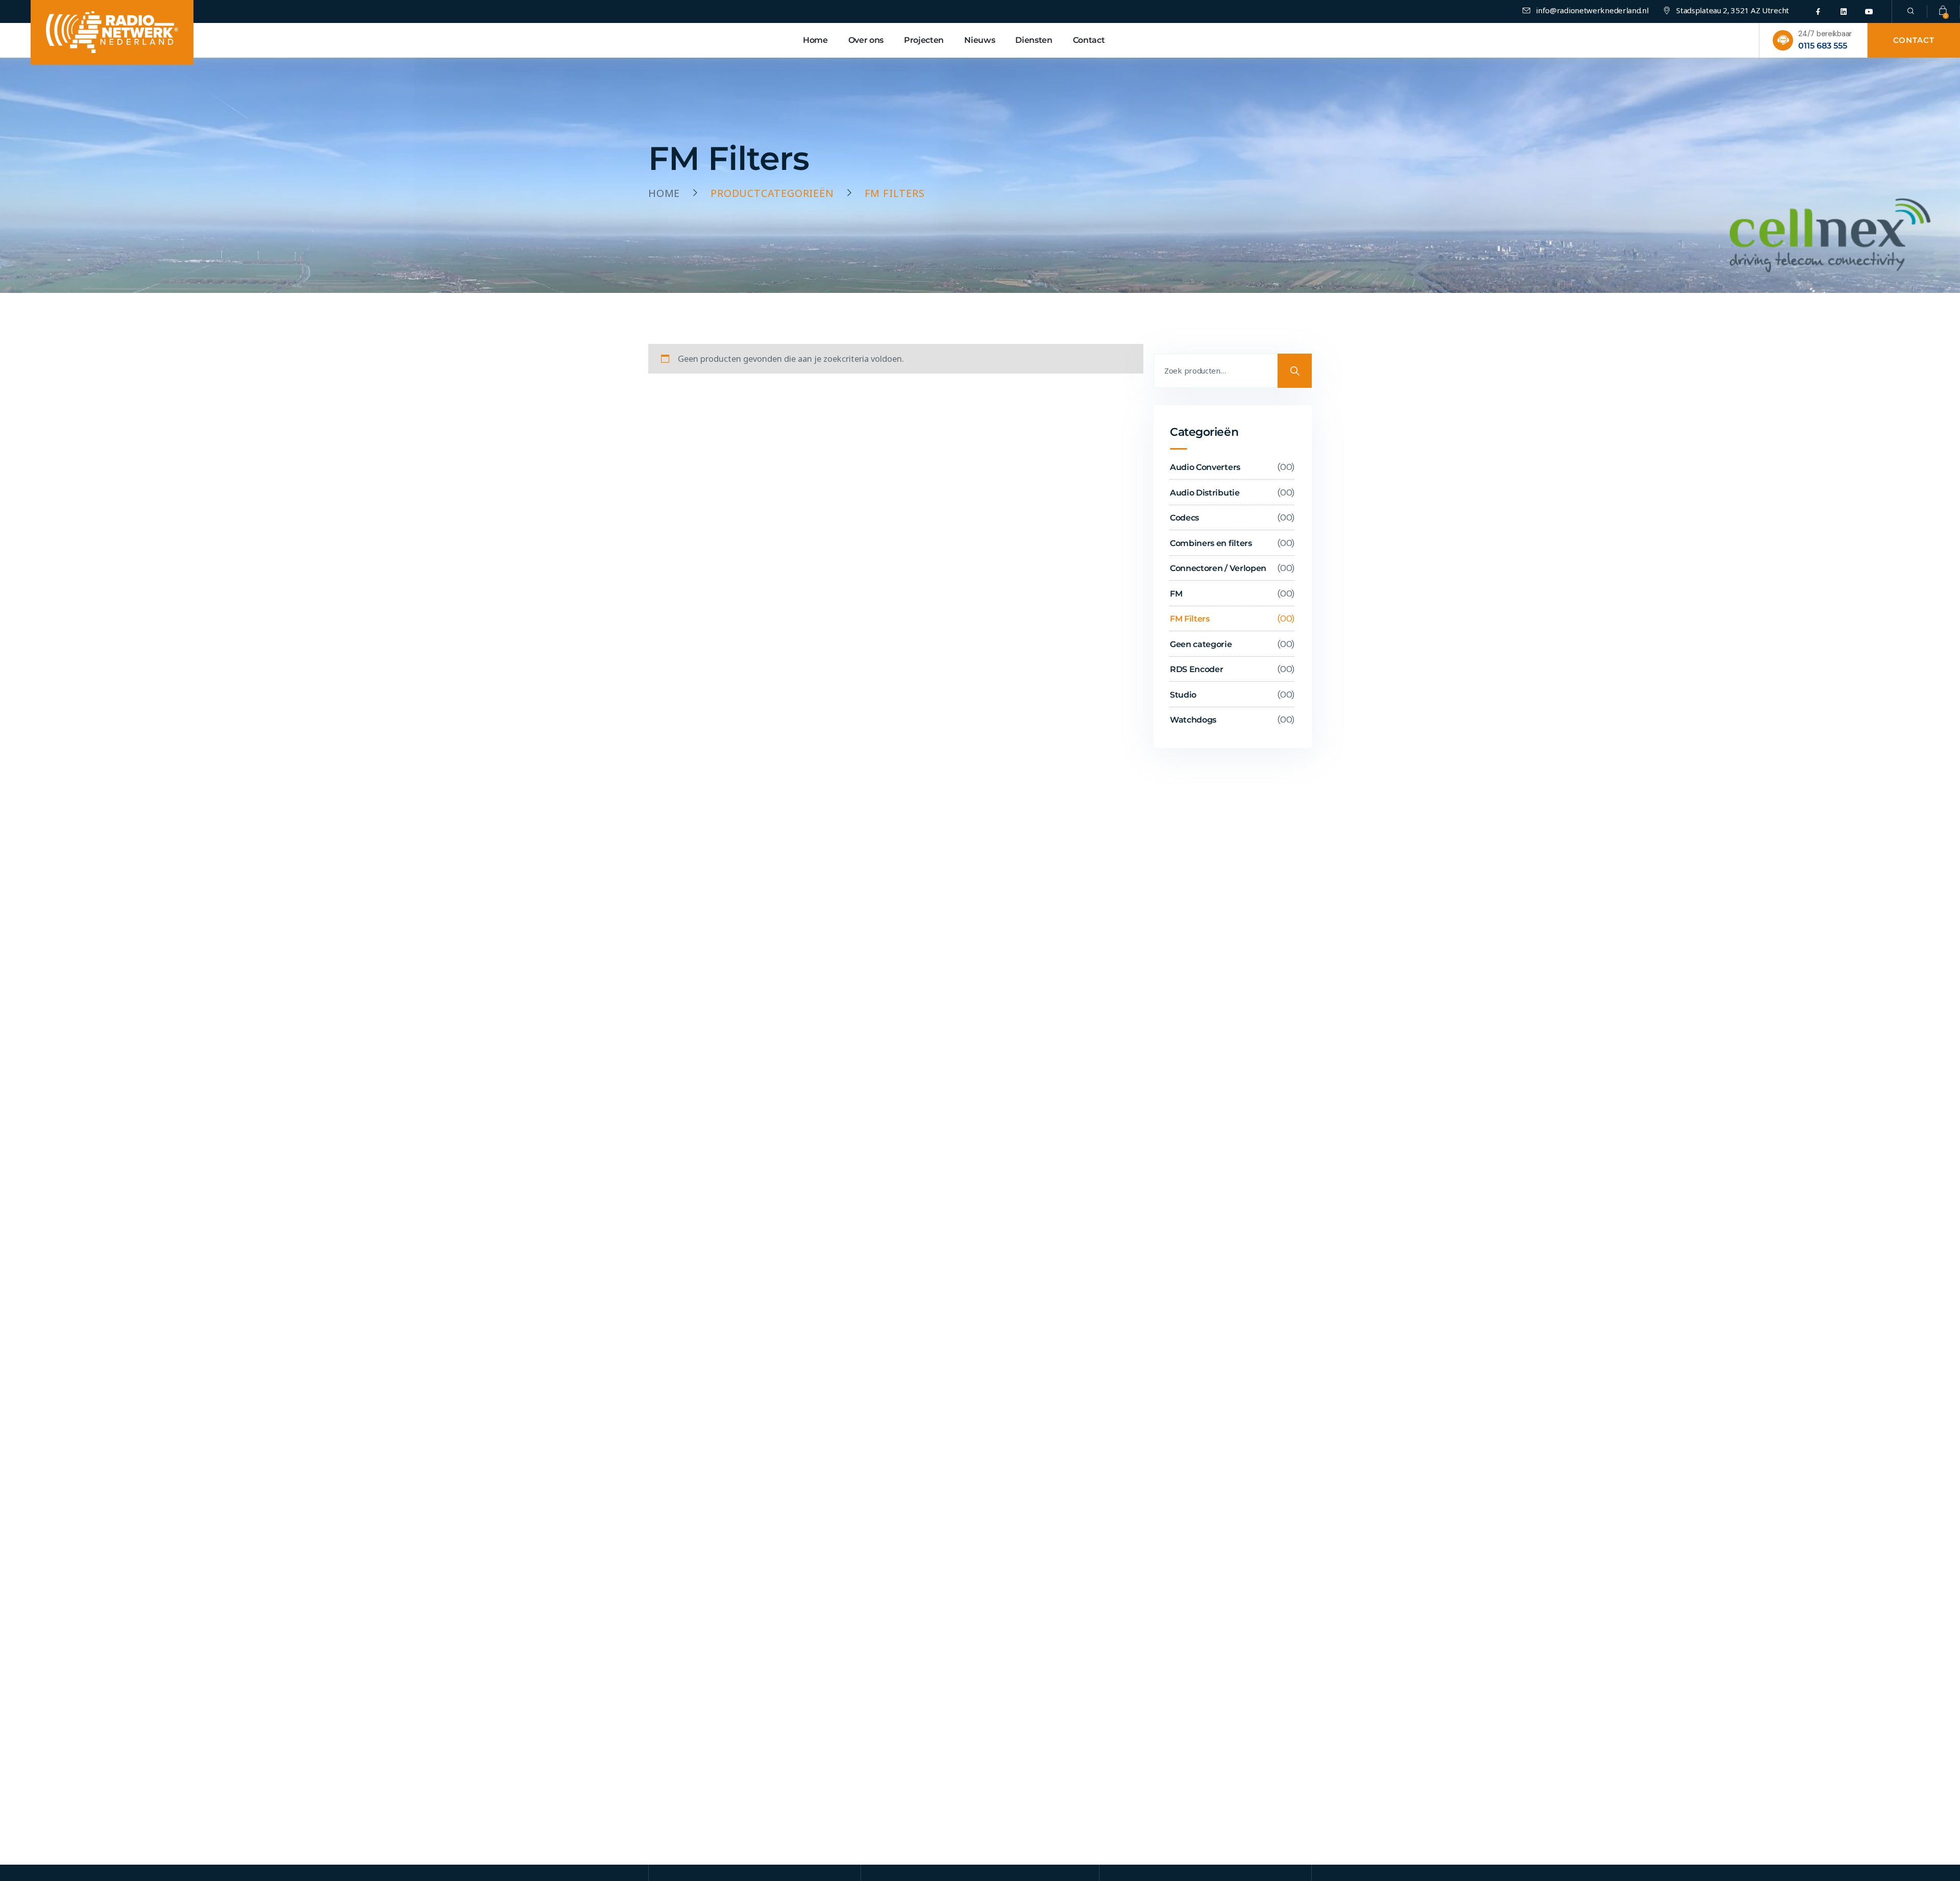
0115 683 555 (1823, 46)
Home (664, 193)
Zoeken (1295, 371)
